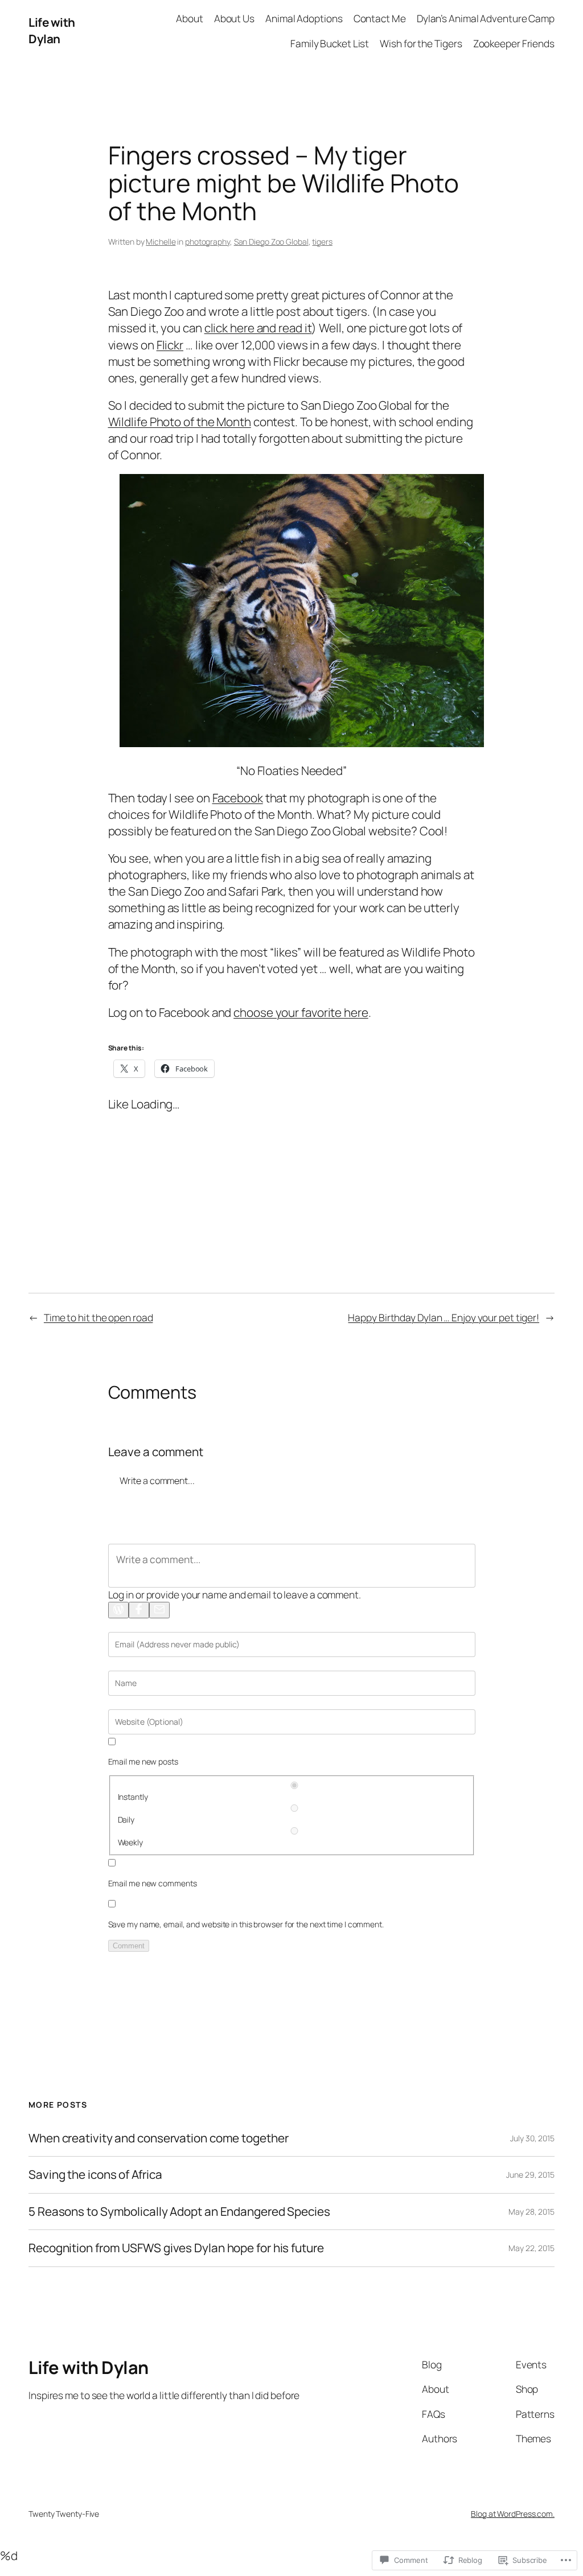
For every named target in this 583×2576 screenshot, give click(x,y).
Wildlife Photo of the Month (180, 422)
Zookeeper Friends (514, 43)
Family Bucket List (330, 43)
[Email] (159, 1610)
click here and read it (258, 328)
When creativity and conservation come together (158, 2138)
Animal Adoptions (304, 18)
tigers (322, 242)
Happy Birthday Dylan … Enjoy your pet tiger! (444, 1317)
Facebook (238, 798)
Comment (129, 1946)
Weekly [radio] (130, 1842)
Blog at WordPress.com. (513, 2514)
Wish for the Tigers (421, 43)
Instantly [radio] (133, 1797)
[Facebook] (139, 1610)
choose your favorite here (301, 1012)
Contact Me (380, 18)
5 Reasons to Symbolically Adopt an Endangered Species (179, 2212)
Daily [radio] (126, 1819)
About (190, 18)
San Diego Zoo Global (271, 242)
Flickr (170, 345)
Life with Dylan (52, 30)
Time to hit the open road (98, 1317)
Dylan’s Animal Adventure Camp (486, 18)
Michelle (161, 242)
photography (208, 242)
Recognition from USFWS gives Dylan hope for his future (176, 2248)
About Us (234, 18)
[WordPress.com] (118, 1610)
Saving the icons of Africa (95, 2175)
